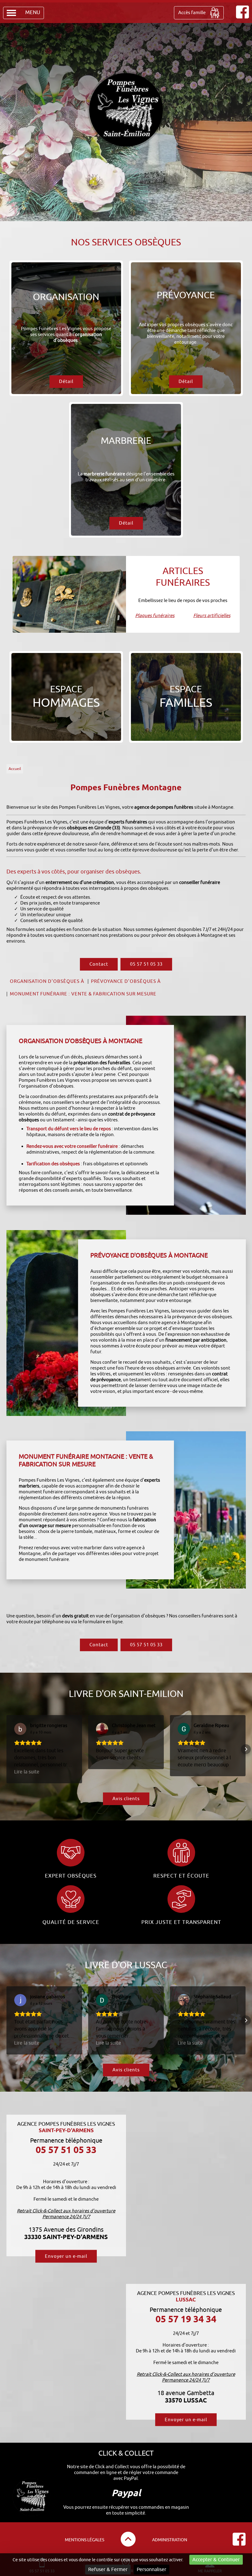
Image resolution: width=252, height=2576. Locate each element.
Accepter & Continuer (216, 2560)
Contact (99, 964)
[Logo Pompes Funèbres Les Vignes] (126, 111)
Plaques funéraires (155, 616)
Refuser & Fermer (108, 2570)
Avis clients (126, 1799)
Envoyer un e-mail (66, 2256)
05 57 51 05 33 (146, 964)
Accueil (15, 769)
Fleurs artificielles (212, 616)
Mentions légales (85, 2540)
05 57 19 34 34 (186, 2319)
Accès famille (192, 13)
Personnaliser (152, 2570)
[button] (6, 1749)
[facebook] (242, 17)
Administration (170, 2540)
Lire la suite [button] (27, 1772)
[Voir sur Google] (20, 1729)
